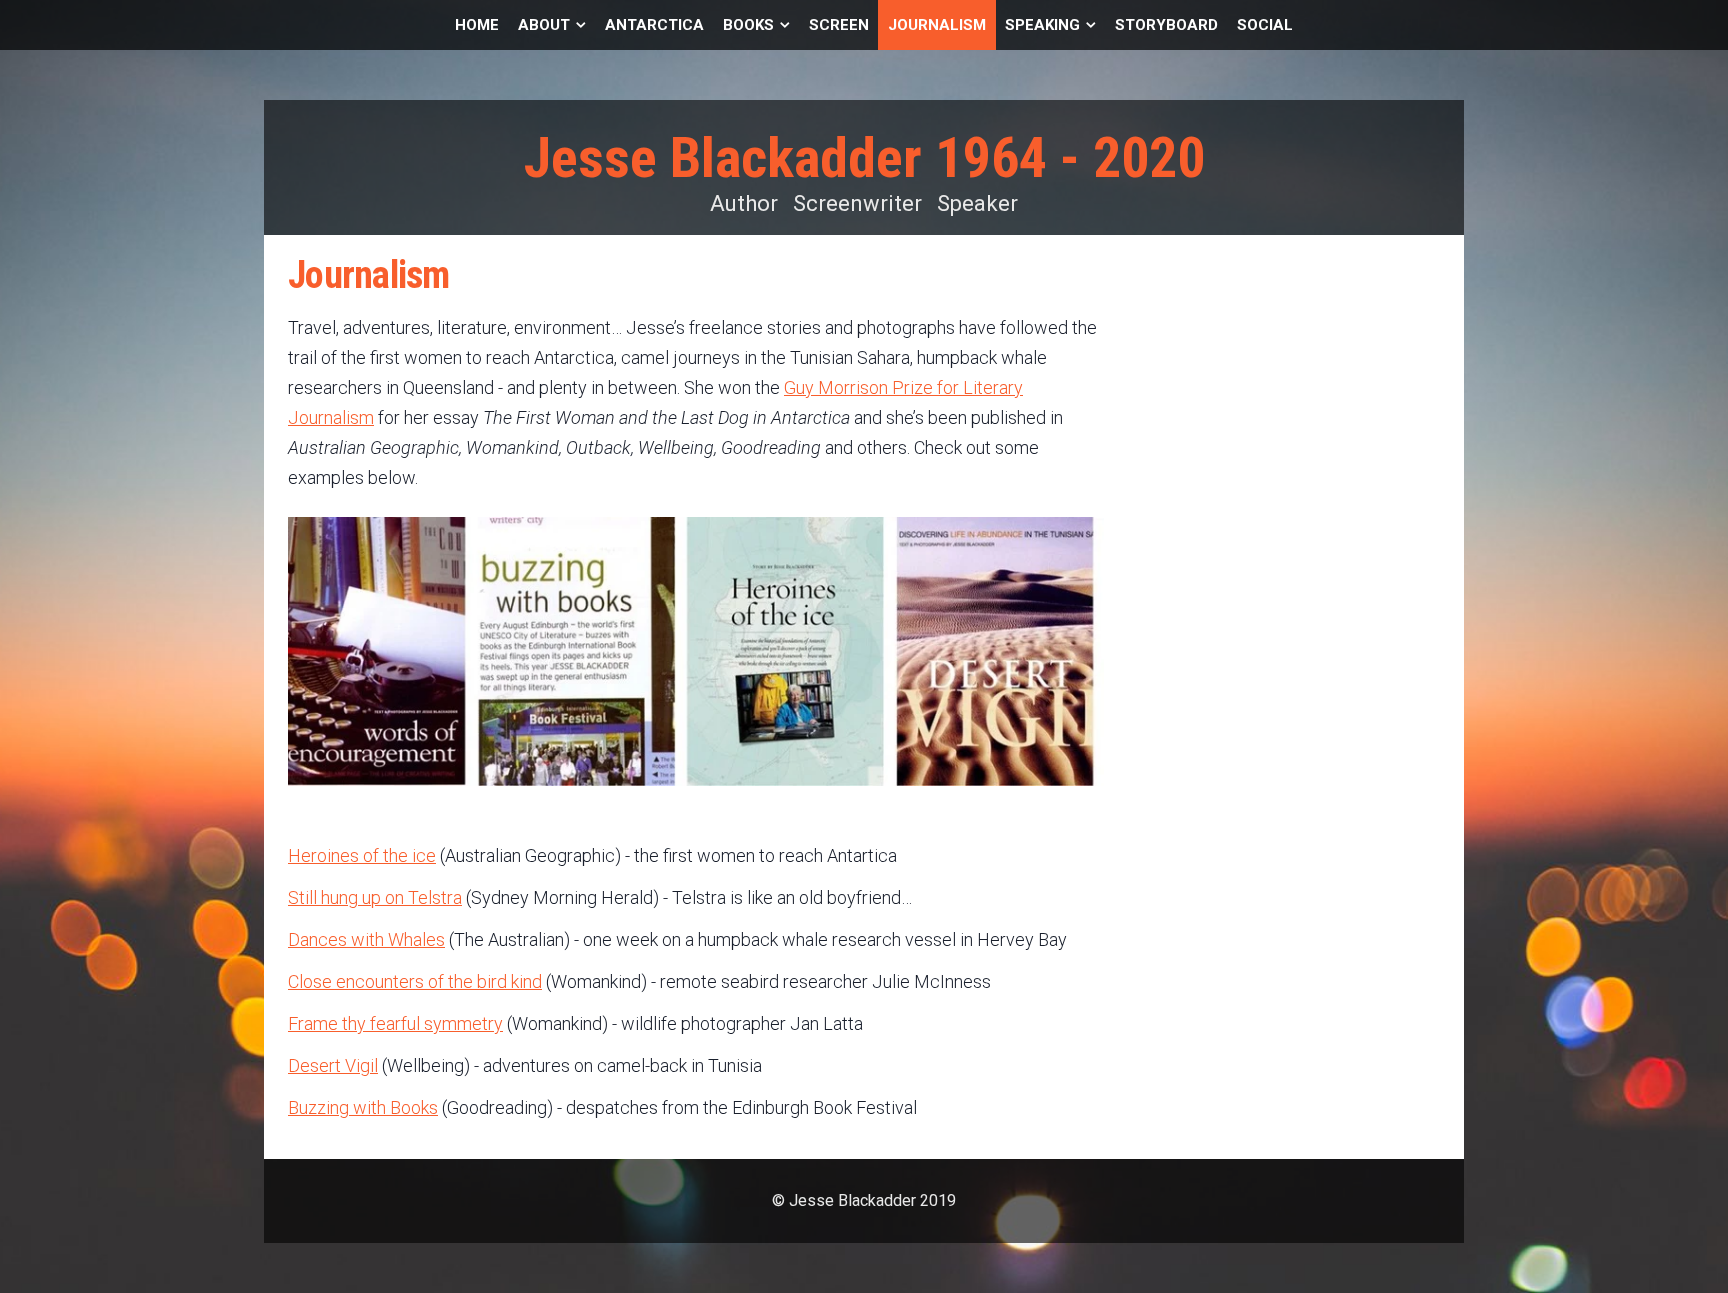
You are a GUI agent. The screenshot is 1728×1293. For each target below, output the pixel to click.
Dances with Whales (366, 939)
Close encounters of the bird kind (415, 981)
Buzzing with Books (363, 1107)
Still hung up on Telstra (375, 897)
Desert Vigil (333, 1065)
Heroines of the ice (362, 855)
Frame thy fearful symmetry (395, 1023)
